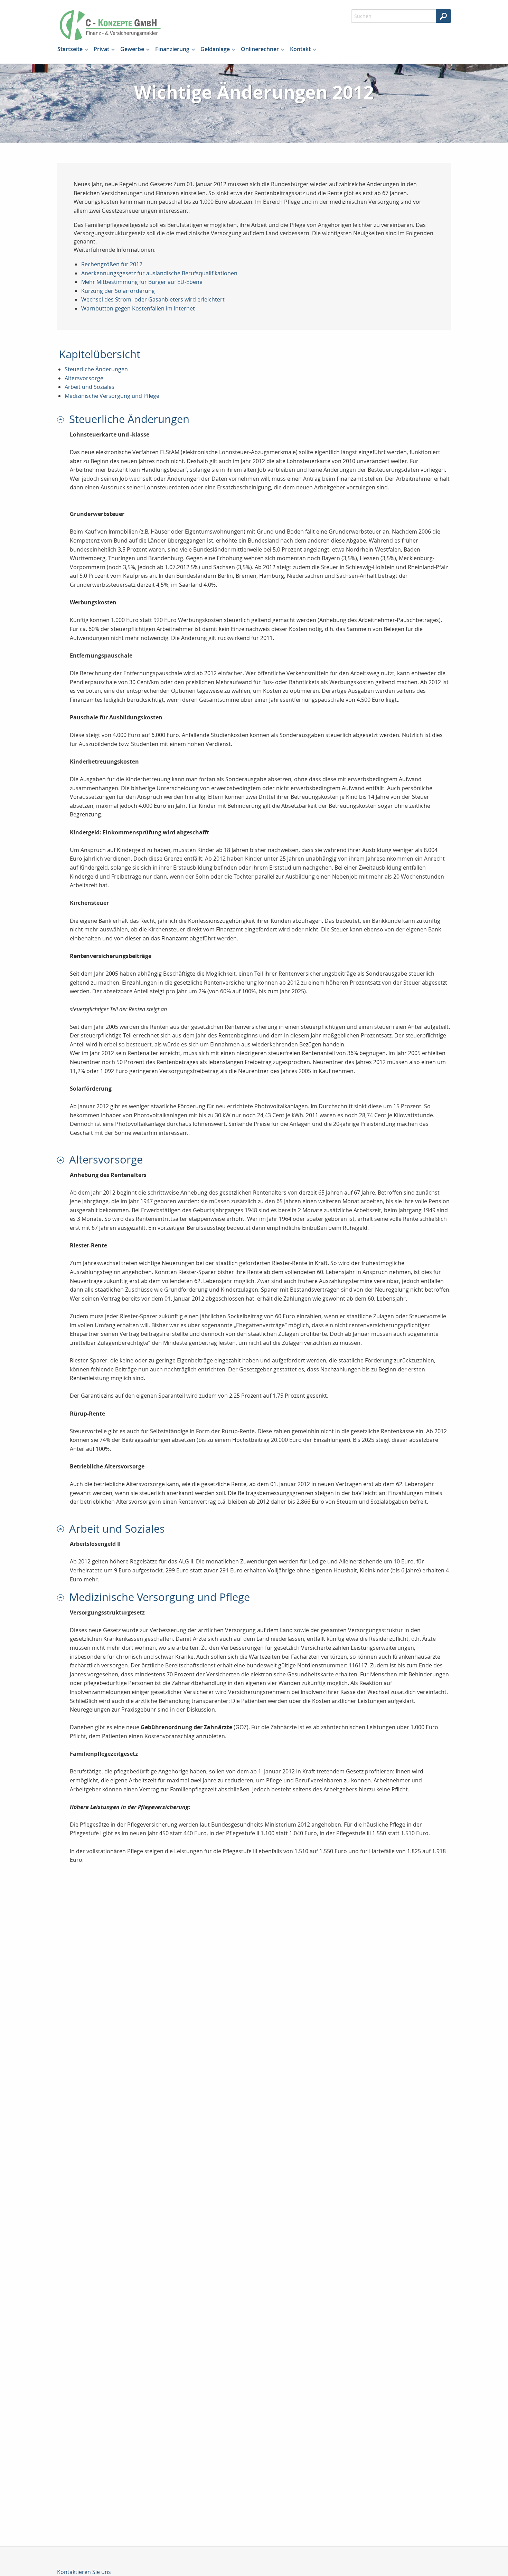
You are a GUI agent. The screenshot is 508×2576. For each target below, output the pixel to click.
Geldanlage (215, 49)
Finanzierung (172, 49)
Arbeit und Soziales (90, 387)
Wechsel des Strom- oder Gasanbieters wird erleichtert (153, 299)
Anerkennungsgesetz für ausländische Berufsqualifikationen (159, 273)
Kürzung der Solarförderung (118, 291)
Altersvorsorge (84, 378)
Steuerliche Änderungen (96, 369)
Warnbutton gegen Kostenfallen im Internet (138, 308)
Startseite (70, 49)
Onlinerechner (260, 49)
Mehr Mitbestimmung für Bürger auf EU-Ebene (142, 282)
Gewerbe (132, 49)
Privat (101, 49)
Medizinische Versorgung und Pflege (112, 396)
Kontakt (300, 49)
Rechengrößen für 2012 (112, 264)
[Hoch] (63, 419)
